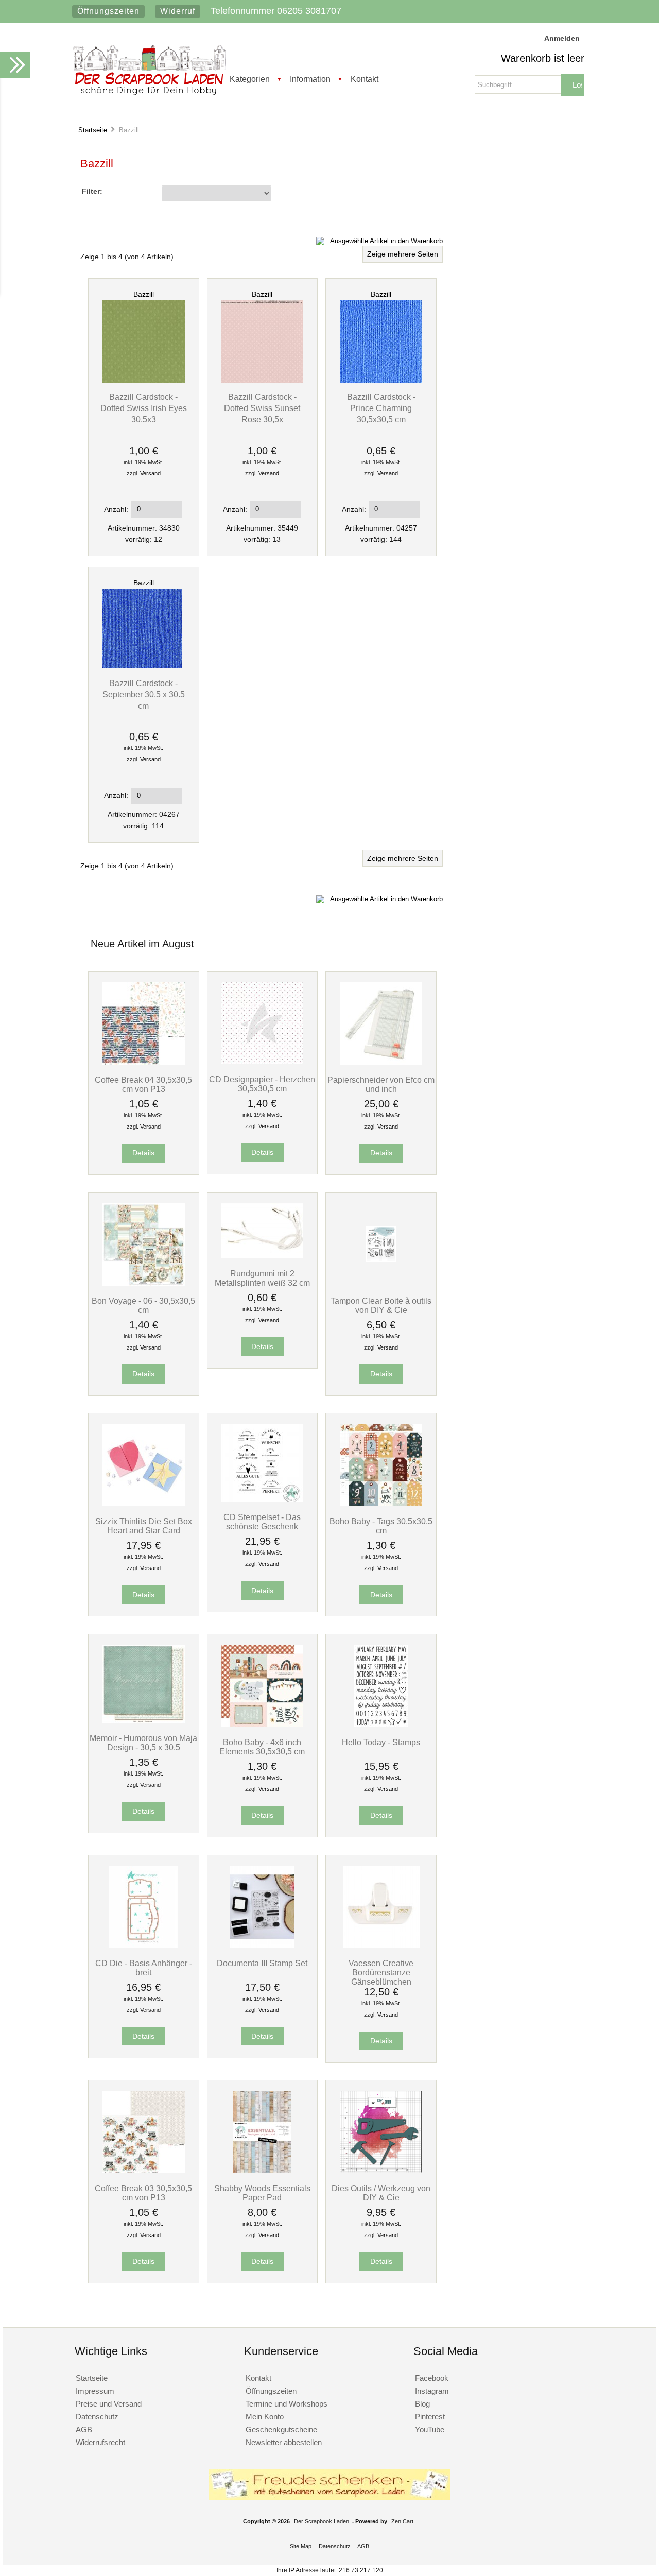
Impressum (95, 2391)
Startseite (93, 130)
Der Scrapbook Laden (322, 2521)
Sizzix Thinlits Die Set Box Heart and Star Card (144, 1526)
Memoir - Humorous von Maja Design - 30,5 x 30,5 (143, 1743)
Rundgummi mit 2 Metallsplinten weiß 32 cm (262, 1278)
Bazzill (144, 294)
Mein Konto (265, 2417)
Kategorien (250, 79)
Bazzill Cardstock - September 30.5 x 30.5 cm (144, 694)
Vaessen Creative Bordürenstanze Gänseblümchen (381, 1972)
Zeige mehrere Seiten (403, 254)
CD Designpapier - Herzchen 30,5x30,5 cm (262, 1084)
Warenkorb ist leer (543, 58)
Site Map (301, 2546)
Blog (422, 2404)
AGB (84, 2429)
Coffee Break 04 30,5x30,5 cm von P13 (143, 1084)
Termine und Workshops (287, 2404)
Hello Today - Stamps (381, 1742)
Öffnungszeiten (108, 11)
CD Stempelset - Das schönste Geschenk (262, 1522)
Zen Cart (402, 2521)
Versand (150, 473)
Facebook (432, 2378)
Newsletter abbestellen (284, 2442)
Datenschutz (97, 2417)
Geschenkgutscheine (281, 2429)
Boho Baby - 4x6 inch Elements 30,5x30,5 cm (262, 1747)
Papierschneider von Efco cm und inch (381, 1084)
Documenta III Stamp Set (262, 1963)
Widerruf (178, 11)
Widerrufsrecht (100, 2442)
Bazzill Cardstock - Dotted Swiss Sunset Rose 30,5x (262, 408)
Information (310, 79)
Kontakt (365, 79)
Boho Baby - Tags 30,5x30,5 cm (381, 1526)
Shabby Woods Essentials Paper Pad (262, 2193)
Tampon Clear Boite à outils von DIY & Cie (381, 1305)
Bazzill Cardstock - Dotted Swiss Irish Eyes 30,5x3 (144, 408)
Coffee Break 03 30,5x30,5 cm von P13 (143, 2193)
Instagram (432, 2391)
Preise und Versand (109, 2404)
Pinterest (430, 2417)
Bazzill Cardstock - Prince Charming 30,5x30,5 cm (381, 408)
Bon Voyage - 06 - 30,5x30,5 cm (143, 1305)
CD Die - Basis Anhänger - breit (144, 1968)
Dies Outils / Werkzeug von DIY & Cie (381, 2193)
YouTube (430, 2429)
